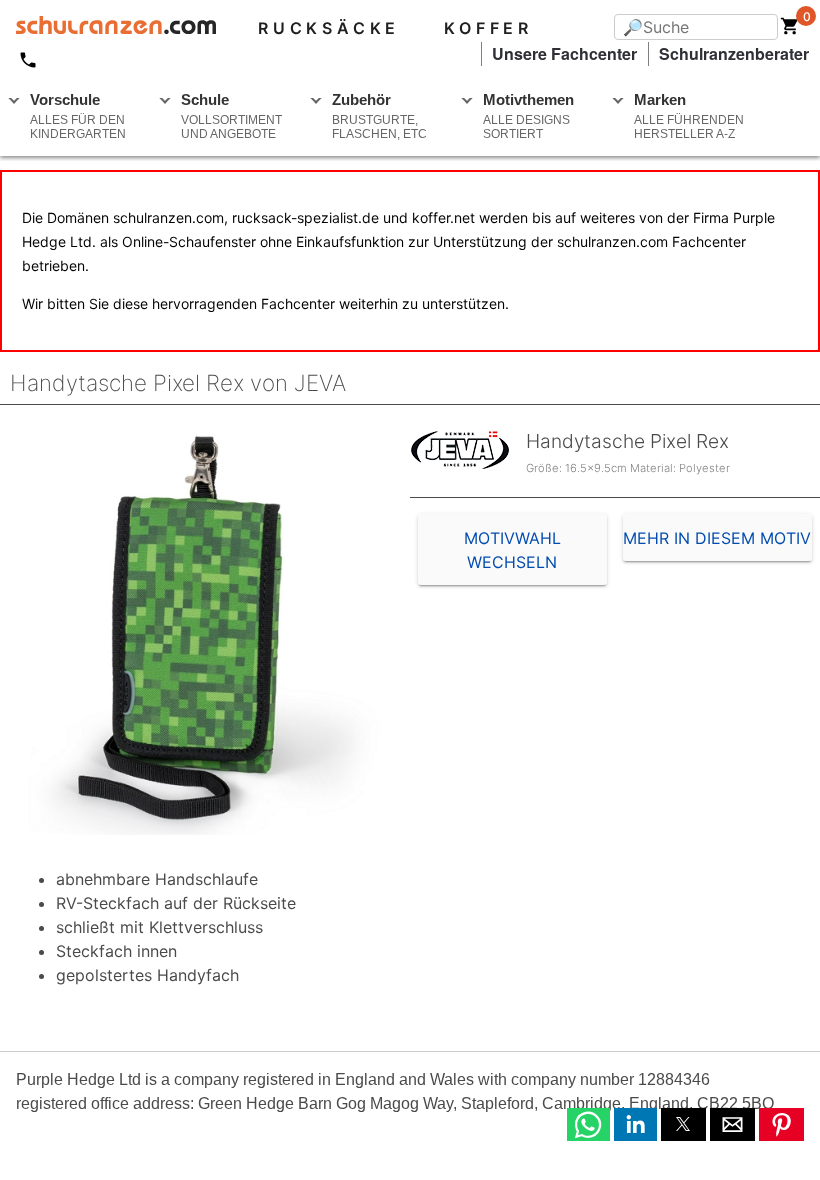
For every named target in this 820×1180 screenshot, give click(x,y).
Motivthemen (528, 116)
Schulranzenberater (734, 53)
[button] (588, 1124)
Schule (231, 116)
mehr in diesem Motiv (717, 538)
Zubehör (379, 116)
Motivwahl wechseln (512, 550)
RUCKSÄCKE (329, 28)
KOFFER (488, 28)
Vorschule (78, 116)
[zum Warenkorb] (790, 30)
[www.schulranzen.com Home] (108, 28)
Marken (689, 116)
